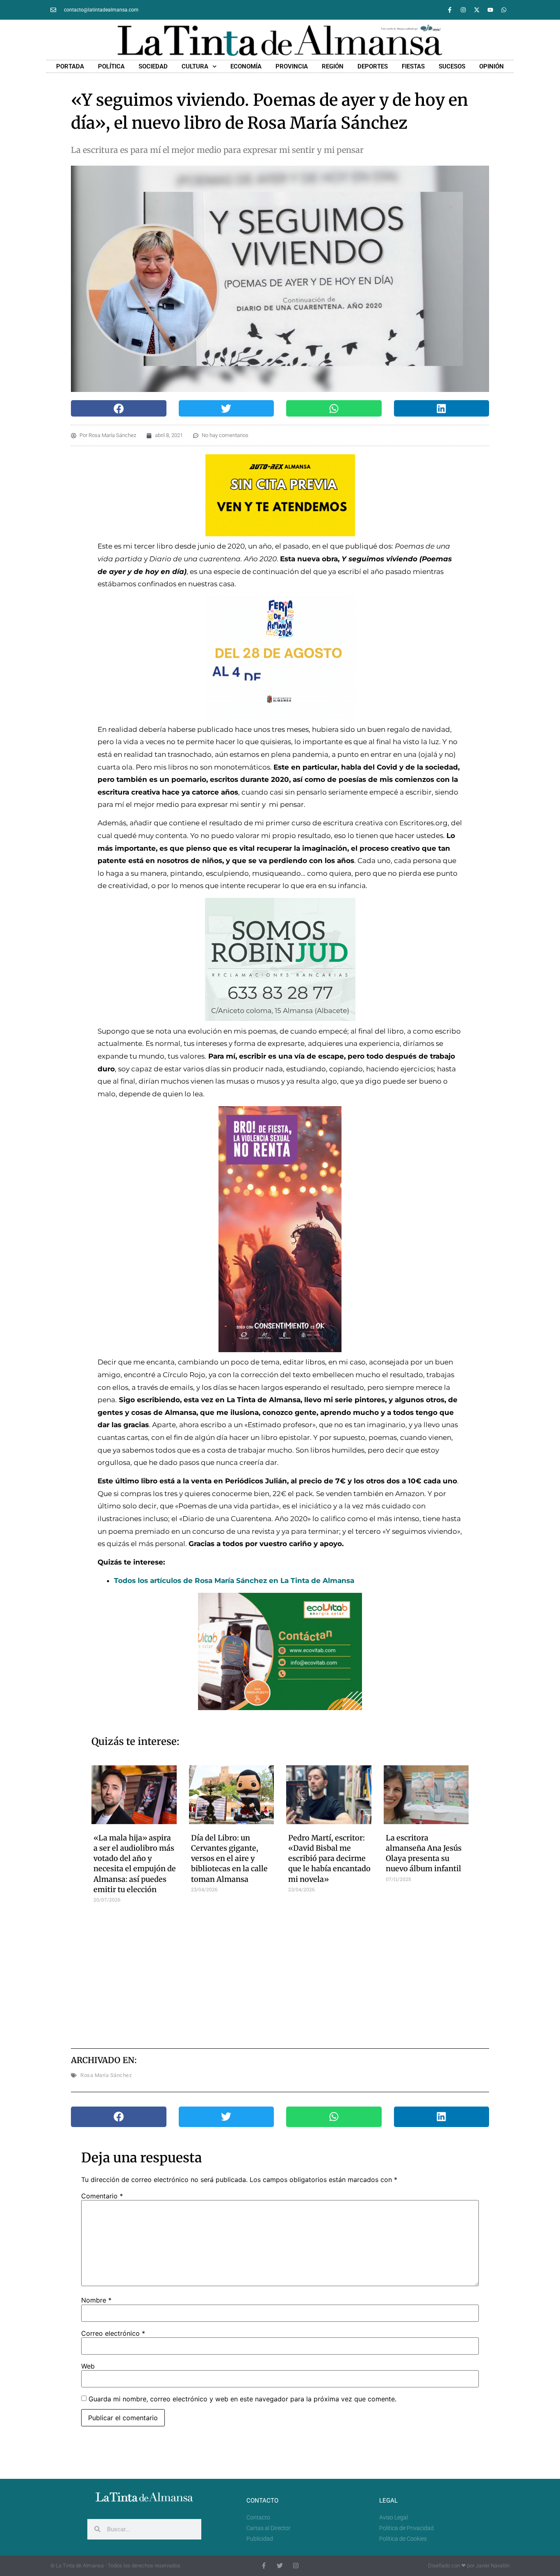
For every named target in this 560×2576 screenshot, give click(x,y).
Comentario (102, 2196)
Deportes (373, 66)
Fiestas (413, 66)
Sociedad (153, 66)
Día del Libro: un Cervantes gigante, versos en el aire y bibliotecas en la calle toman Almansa (229, 1859)
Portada (70, 66)
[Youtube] (490, 10)
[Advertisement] (280, 1972)
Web (88, 2366)
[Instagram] (463, 10)
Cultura (195, 66)
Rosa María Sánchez (106, 2075)
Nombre (96, 2300)
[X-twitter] (477, 10)
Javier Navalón (493, 2566)
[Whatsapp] (504, 10)
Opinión (492, 66)
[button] (119, 408)
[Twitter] (280, 2566)
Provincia (292, 66)
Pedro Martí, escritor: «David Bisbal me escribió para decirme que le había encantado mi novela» (329, 1859)
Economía (246, 66)
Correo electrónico (113, 2333)
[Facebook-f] (450, 10)
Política (111, 66)
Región (333, 66)
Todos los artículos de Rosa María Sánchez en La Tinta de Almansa (234, 1581)
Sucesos (452, 66)
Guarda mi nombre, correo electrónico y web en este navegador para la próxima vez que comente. (242, 2399)
